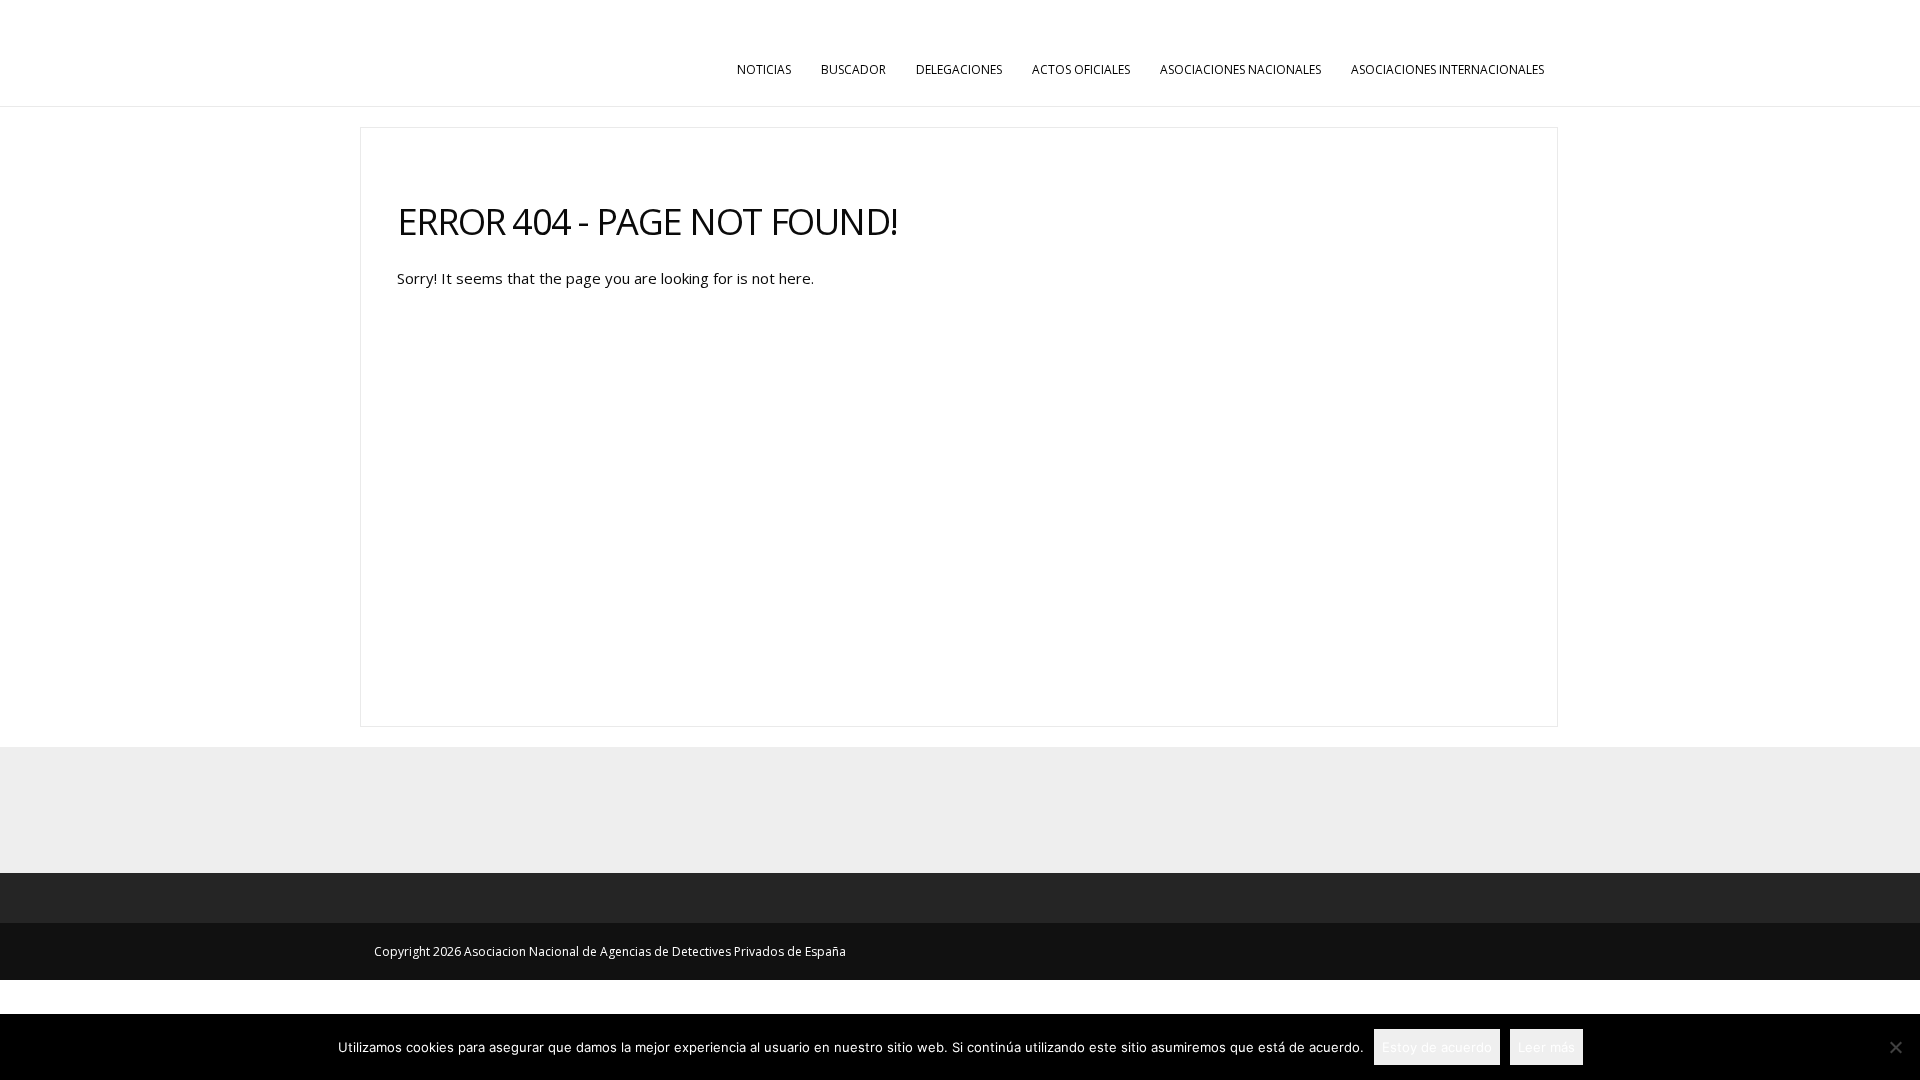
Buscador (853, 69)
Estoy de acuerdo (1437, 1047)
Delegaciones (959, 69)
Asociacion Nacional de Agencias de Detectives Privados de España (529, 19)
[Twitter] (960, 810)
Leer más (1546, 1047)
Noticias (764, 69)
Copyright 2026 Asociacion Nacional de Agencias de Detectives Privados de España (610, 951)
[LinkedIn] (1004, 810)
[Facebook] (916, 810)
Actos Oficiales (1081, 69)
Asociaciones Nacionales (1240, 69)
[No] (1895, 1047)
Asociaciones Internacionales (1447, 69)
